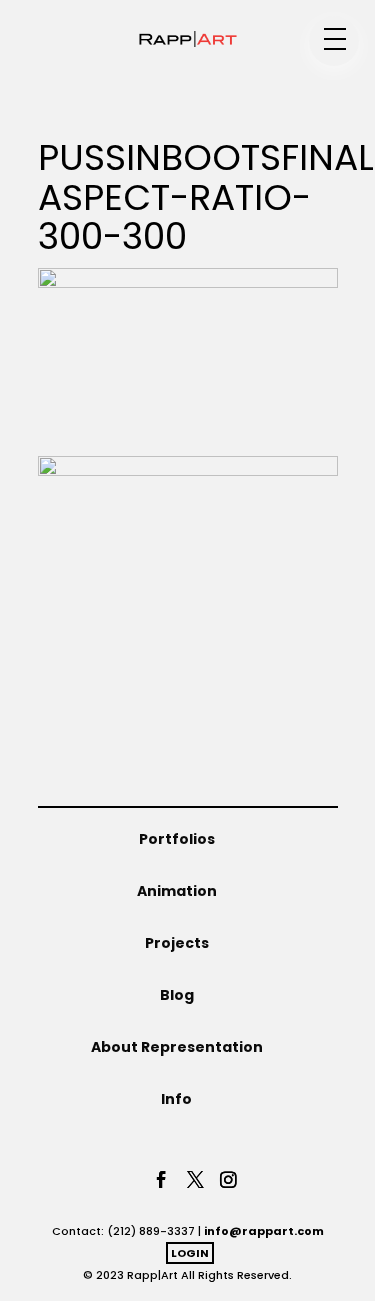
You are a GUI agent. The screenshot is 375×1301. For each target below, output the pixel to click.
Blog (177, 995)
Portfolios (177, 839)
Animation (177, 891)
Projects (177, 943)
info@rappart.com (264, 1231)
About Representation (177, 1047)
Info (176, 1099)
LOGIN (190, 1253)
